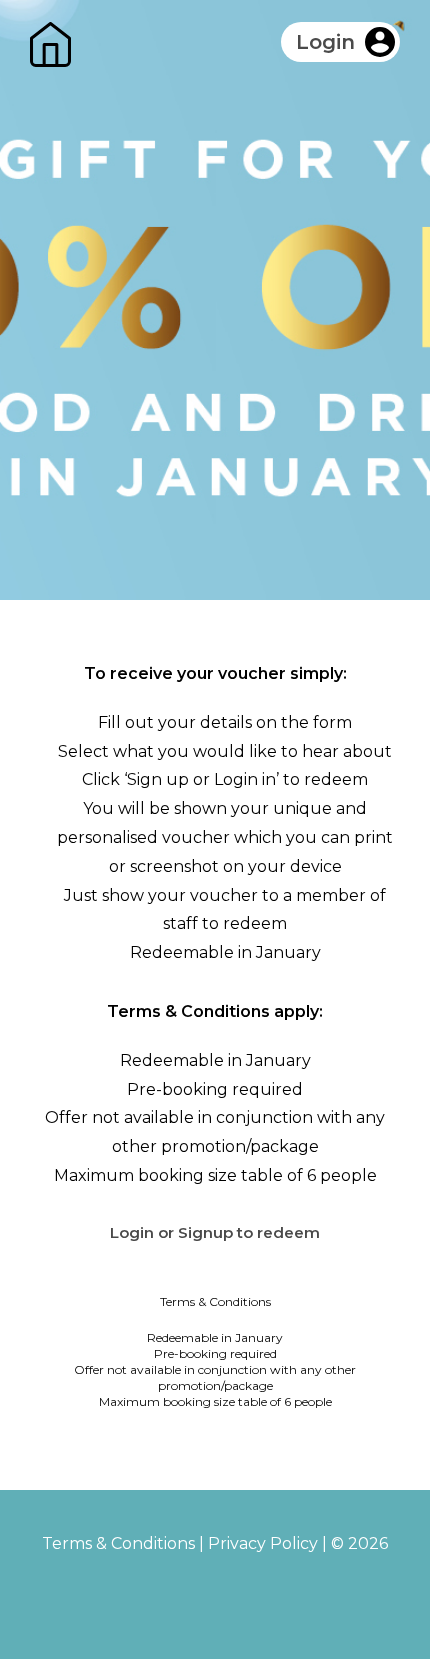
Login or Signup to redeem (215, 1232)
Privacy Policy (263, 1543)
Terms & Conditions (118, 1543)
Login (325, 42)
